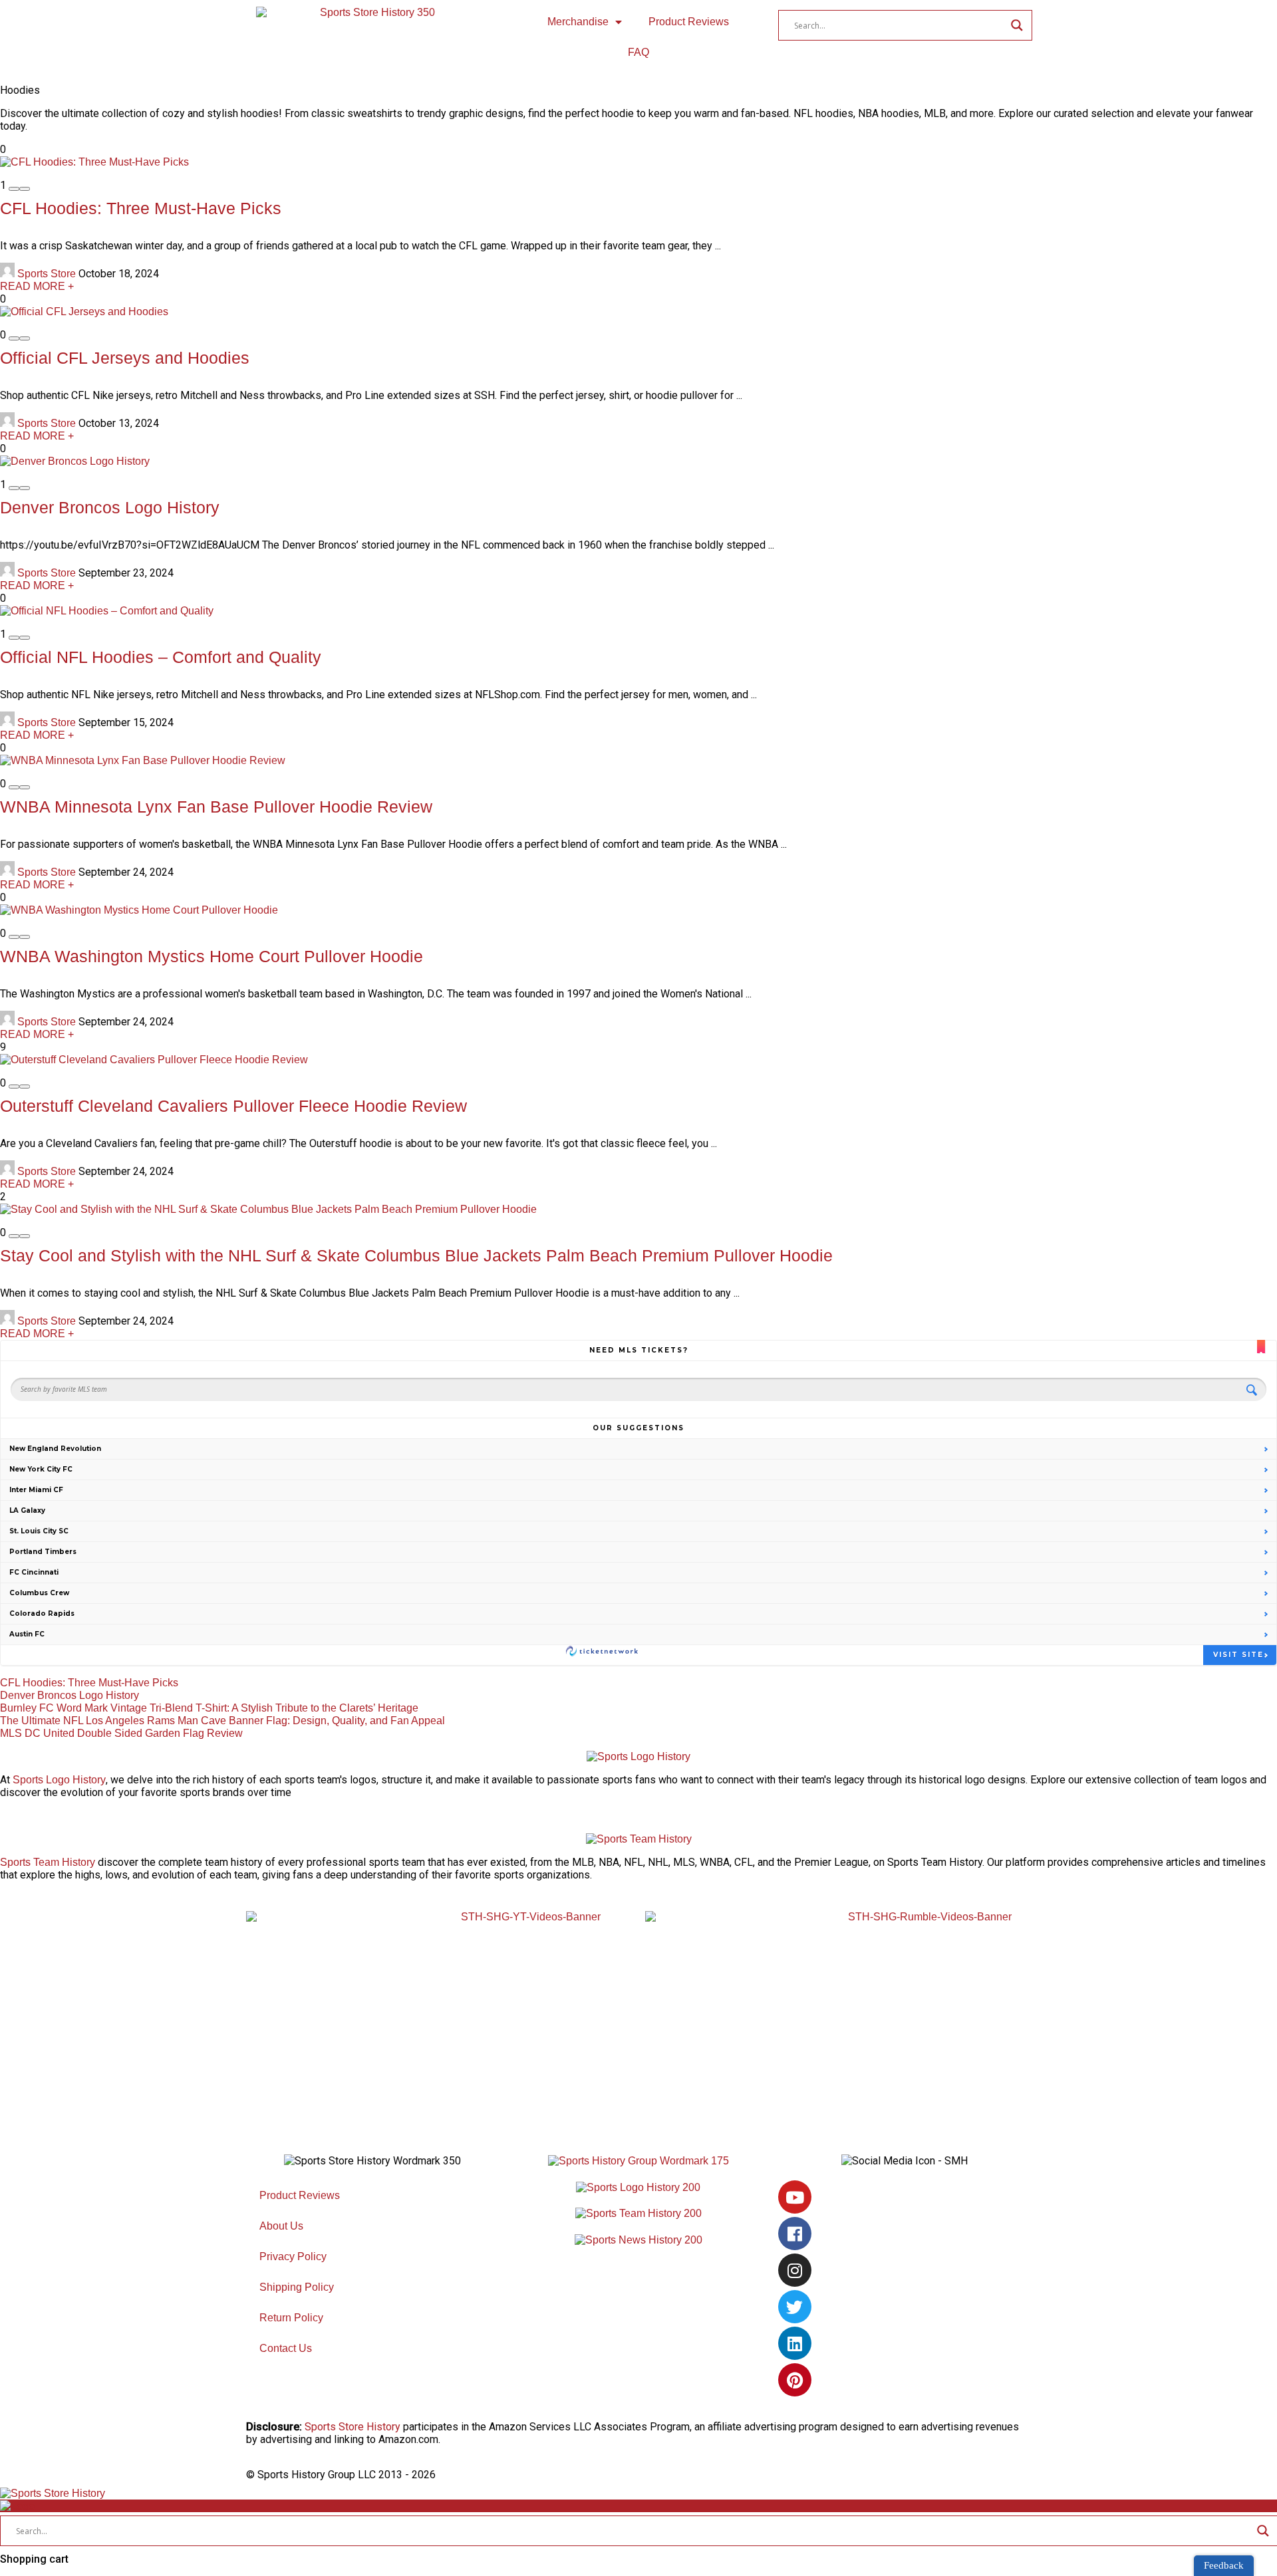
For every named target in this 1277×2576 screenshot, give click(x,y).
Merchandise (578, 22)
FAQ (638, 52)
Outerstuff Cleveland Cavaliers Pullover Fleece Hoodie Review (233, 1106)
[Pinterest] (795, 2380)
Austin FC (27, 1634)
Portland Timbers (43, 1552)
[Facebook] (795, 2234)
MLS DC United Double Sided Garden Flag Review (121, 1733)
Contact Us (286, 2348)
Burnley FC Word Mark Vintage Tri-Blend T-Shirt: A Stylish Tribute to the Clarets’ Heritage (209, 1708)
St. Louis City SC (39, 1531)
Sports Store (47, 274)
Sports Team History (48, 1862)
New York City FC (41, 1469)
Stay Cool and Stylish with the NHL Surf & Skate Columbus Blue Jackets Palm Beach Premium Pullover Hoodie (416, 1255)
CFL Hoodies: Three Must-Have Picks (141, 208)
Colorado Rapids (42, 1613)
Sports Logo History (59, 1780)
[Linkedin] (795, 2343)
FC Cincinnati (34, 1572)
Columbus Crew (39, 1593)
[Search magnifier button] (1017, 25)
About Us (281, 2226)
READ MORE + (37, 286)
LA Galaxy (27, 1510)
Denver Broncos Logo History (110, 507)
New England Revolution (55, 1449)
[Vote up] (25, 189)
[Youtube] (795, 2197)
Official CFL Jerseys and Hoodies (125, 358)
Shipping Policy (297, 2287)
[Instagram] (795, 2270)
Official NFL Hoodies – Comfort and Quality (161, 657)
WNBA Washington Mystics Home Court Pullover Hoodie (212, 956)
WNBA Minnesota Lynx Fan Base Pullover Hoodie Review (216, 807)
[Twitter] (795, 2307)
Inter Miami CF (36, 1490)
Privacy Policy (293, 2256)
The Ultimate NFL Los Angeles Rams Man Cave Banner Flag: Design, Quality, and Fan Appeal (222, 1721)
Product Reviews (689, 22)
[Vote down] (14, 189)
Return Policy (291, 2318)
